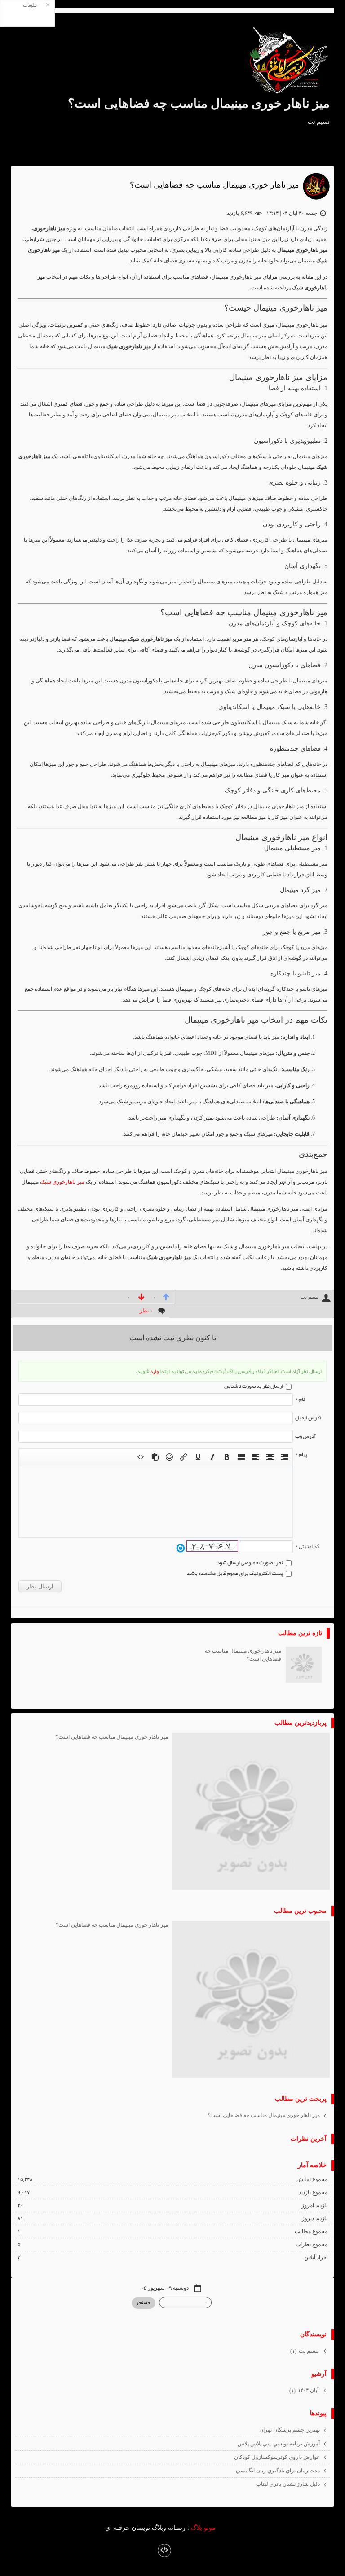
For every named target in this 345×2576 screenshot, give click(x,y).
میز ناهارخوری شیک (62, 1182)
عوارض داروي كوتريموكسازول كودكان (277, 2457)
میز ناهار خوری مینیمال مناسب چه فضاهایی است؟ (199, 103)
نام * (300, 1399)
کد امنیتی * (307, 1546)
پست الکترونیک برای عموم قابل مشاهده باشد (235, 1573)
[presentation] (284, 1457)
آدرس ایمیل (308, 1417)
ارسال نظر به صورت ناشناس (254, 1386)
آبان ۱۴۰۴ (305, 2390)
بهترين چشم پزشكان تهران (290, 2430)
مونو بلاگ (203, 2527)
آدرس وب (305, 1436)
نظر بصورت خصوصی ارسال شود (250, 1562)
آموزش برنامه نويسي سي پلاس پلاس (279, 2444)
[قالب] (164, 2550)
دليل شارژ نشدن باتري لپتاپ (288, 2484)
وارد (154, 1371)
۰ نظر (146, 1311)
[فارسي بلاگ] (231, 2528)
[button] (284, 1457)
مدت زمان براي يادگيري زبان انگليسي (278, 2471)
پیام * (301, 1454)
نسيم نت (305, 2351)
